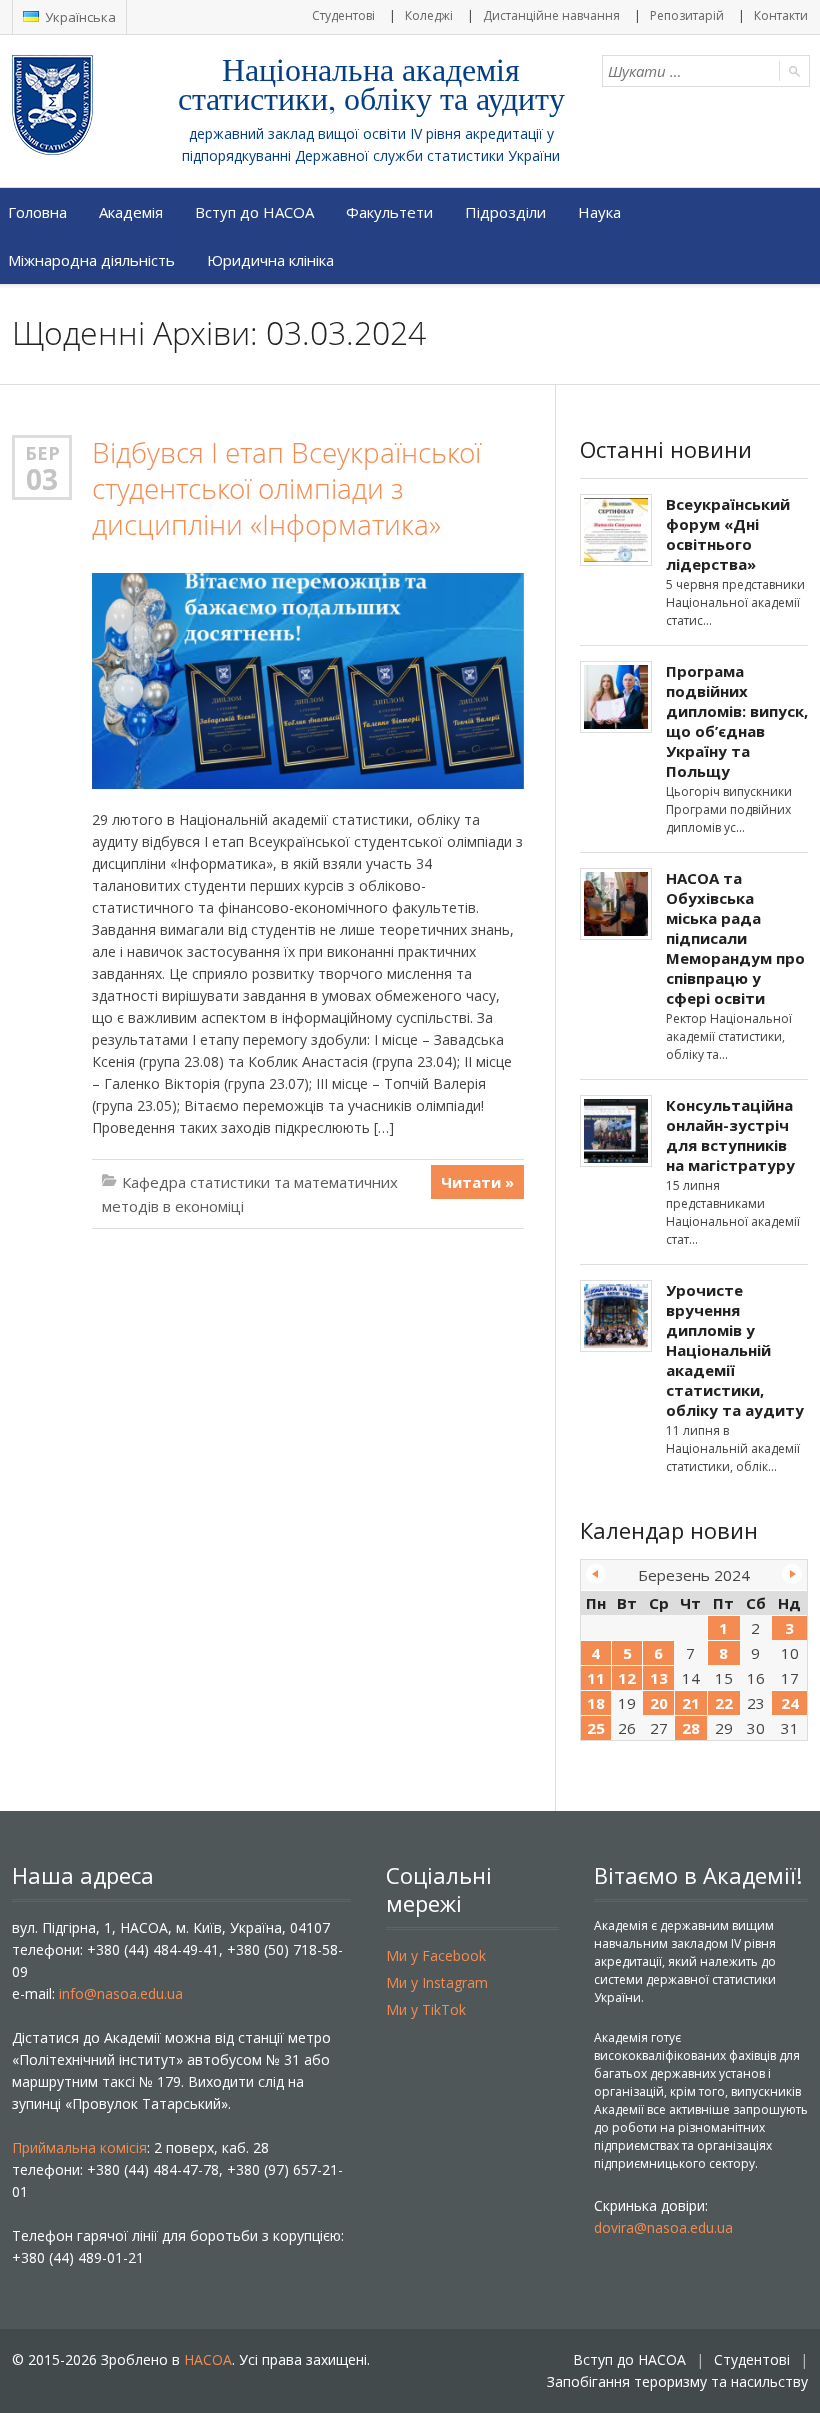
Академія (131, 212)
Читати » (477, 1182)
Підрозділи (505, 212)
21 (691, 1703)
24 (790, 1703)
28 (691, 1728)
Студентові (343, 15)
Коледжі (429, 15)
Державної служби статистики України (427, 155)
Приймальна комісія (79, 2147)
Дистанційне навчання (551, 15)
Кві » (792, 1574)
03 (42, 479)
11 (596, 1678)
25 (596, 1728)
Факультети (389, 212)
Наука (599, 212)
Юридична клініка (270, 260)
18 (596, 1703)
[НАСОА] (92, 105)
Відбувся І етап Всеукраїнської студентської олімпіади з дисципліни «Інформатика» (286, 488)
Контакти (781, 15)
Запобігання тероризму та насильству (677, 2381)
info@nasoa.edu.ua (121, 1993)
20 (659, 1703)
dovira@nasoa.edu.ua (663, 2227)
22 (724, 1703)
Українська (79, 17)
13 (659, 1678)
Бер (42, 453)
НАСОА (208, 2359)
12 (627, 1678)
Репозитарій (687, 15)
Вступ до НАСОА (254, 212)
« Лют (596, 1574)
